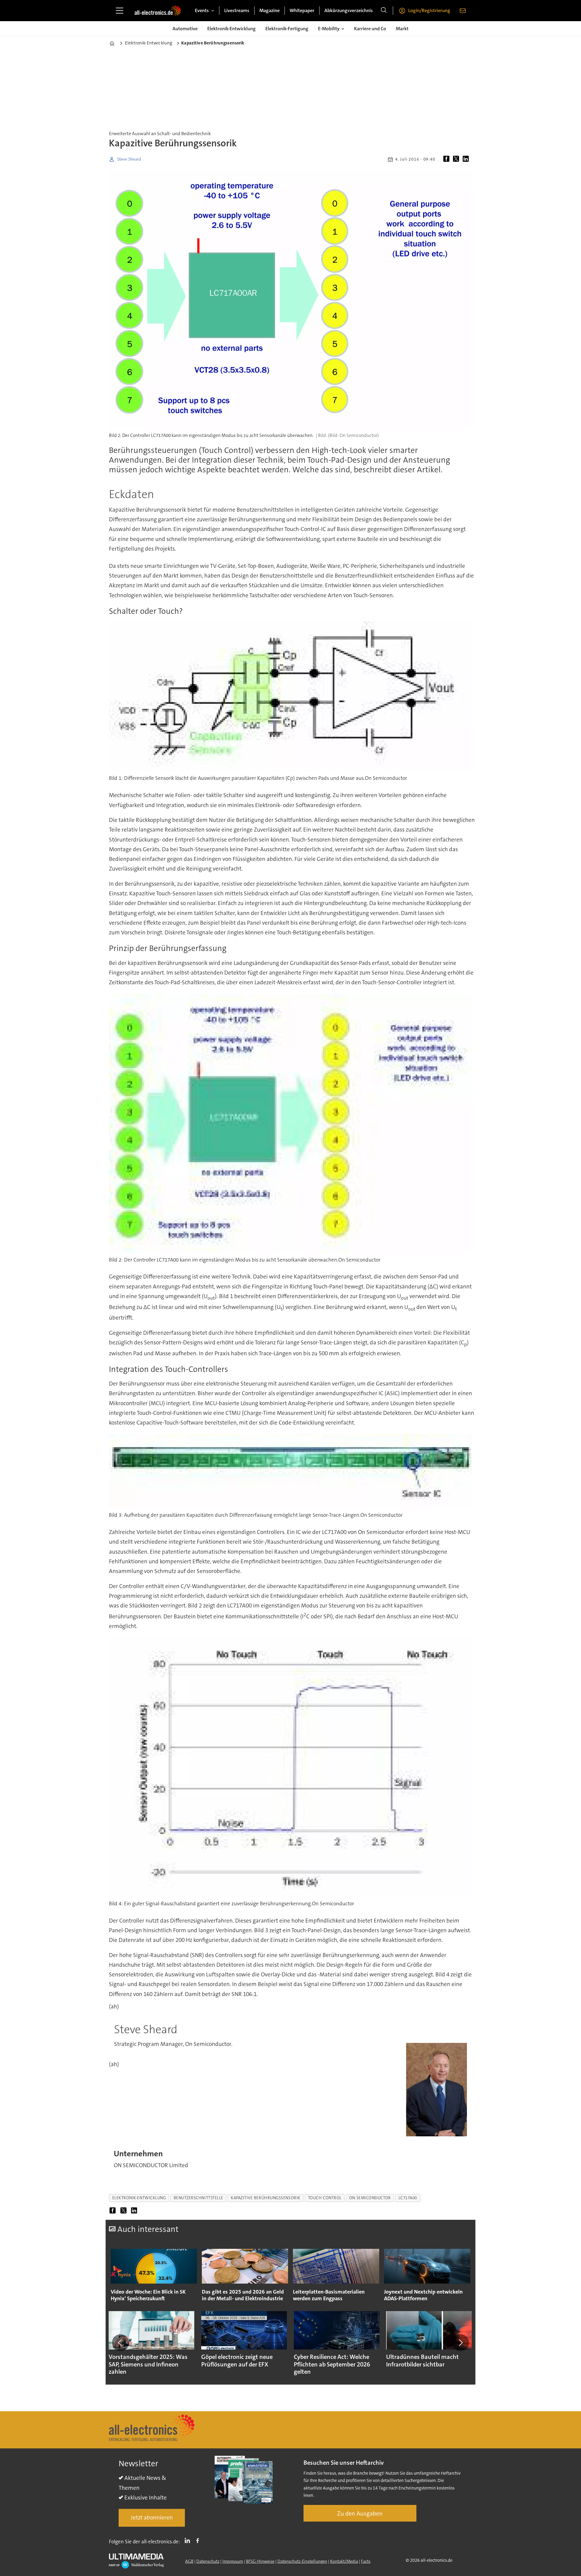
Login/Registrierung (429, 10)
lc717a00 (408, 2198)
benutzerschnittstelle (199, 2198)
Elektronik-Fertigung (287, 29)
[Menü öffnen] (120, 11)
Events (202, 10)
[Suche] (384, 11)
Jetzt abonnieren (152, 2517)
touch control (325, 2198)
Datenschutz (208, 2561)
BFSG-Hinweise (260, 2561)
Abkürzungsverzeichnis (349, 10)
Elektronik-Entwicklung (231, 29)
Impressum (233, 2561)
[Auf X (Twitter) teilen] (457, 159)
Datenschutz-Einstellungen (302, 2561)
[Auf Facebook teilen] (448, 159)
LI (189, 2540)
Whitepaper (302, 10)
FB (199, 2540)
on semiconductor (370, 2198)
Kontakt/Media (344, 2561)
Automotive (185, 29)
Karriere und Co (370, 29)
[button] (120, 2343)
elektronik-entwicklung (139, 2198)
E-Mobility (329, 29)
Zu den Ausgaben (360, 2513)
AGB (189, 2561)
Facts (366, 2561)
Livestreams (237, 10)
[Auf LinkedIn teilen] (467, 159)
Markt (402, 29)
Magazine (269, 10)
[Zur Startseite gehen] (158, 11)
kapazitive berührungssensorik (266, 2198)
